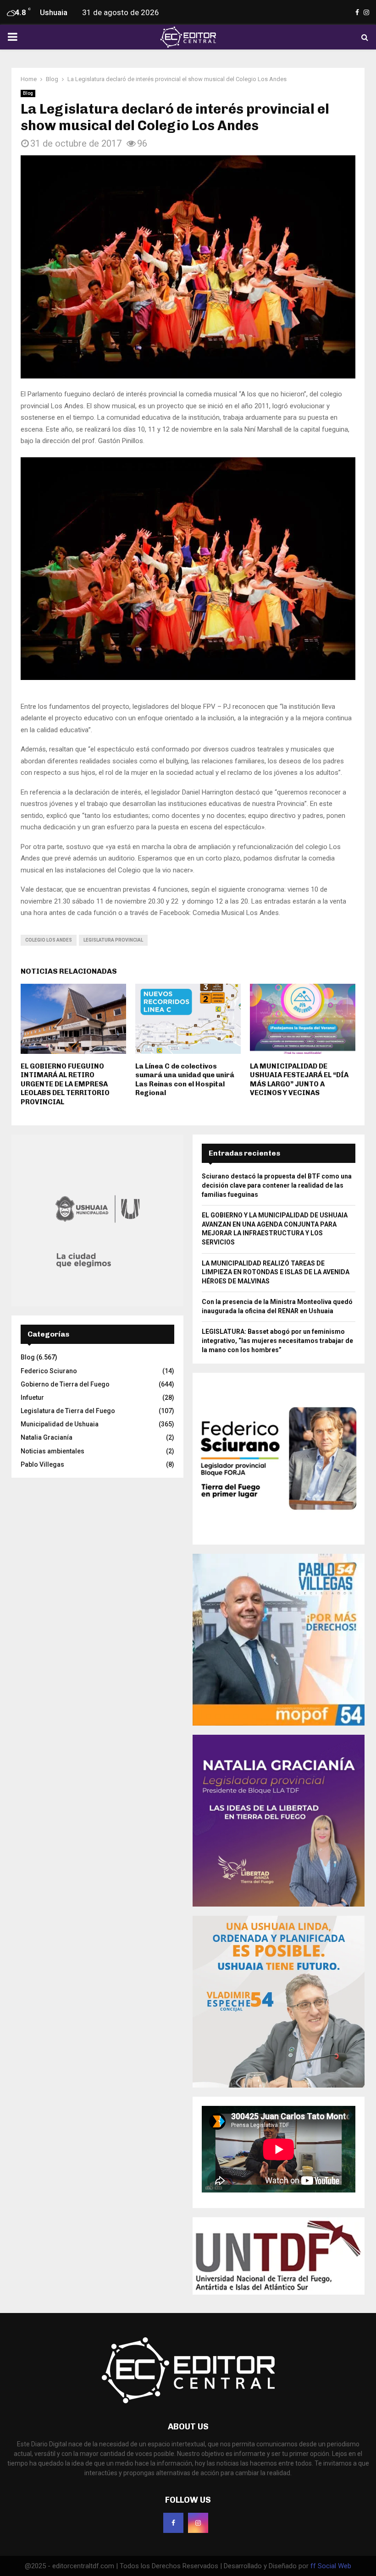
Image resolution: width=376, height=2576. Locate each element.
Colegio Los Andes (49, 940)
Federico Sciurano (49, 1371)
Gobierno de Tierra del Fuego (65, 1384)
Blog (28, 93)
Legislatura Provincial (113, 940)
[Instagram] (198, 2523)
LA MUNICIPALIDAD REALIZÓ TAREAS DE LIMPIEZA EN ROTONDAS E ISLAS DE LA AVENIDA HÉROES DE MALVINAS (276, 1272)
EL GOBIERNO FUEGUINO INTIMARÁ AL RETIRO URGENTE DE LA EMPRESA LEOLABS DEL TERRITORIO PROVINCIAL (65, 1084)
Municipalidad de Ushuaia (60, 1424)
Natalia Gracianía (47, 1437)
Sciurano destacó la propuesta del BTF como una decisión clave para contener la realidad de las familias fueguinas (277, 1185)
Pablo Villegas (42, 1464)
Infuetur (32, 1398)
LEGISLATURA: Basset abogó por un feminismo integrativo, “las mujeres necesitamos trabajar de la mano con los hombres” (277, 1340)
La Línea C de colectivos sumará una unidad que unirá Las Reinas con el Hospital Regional (185, 1080)
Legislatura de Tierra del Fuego (68, 1411)
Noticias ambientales (53, 1451)
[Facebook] (173, 2523)
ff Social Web (331, 2566)
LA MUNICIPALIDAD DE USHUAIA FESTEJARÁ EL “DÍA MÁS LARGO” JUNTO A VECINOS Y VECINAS (299, 1080)
